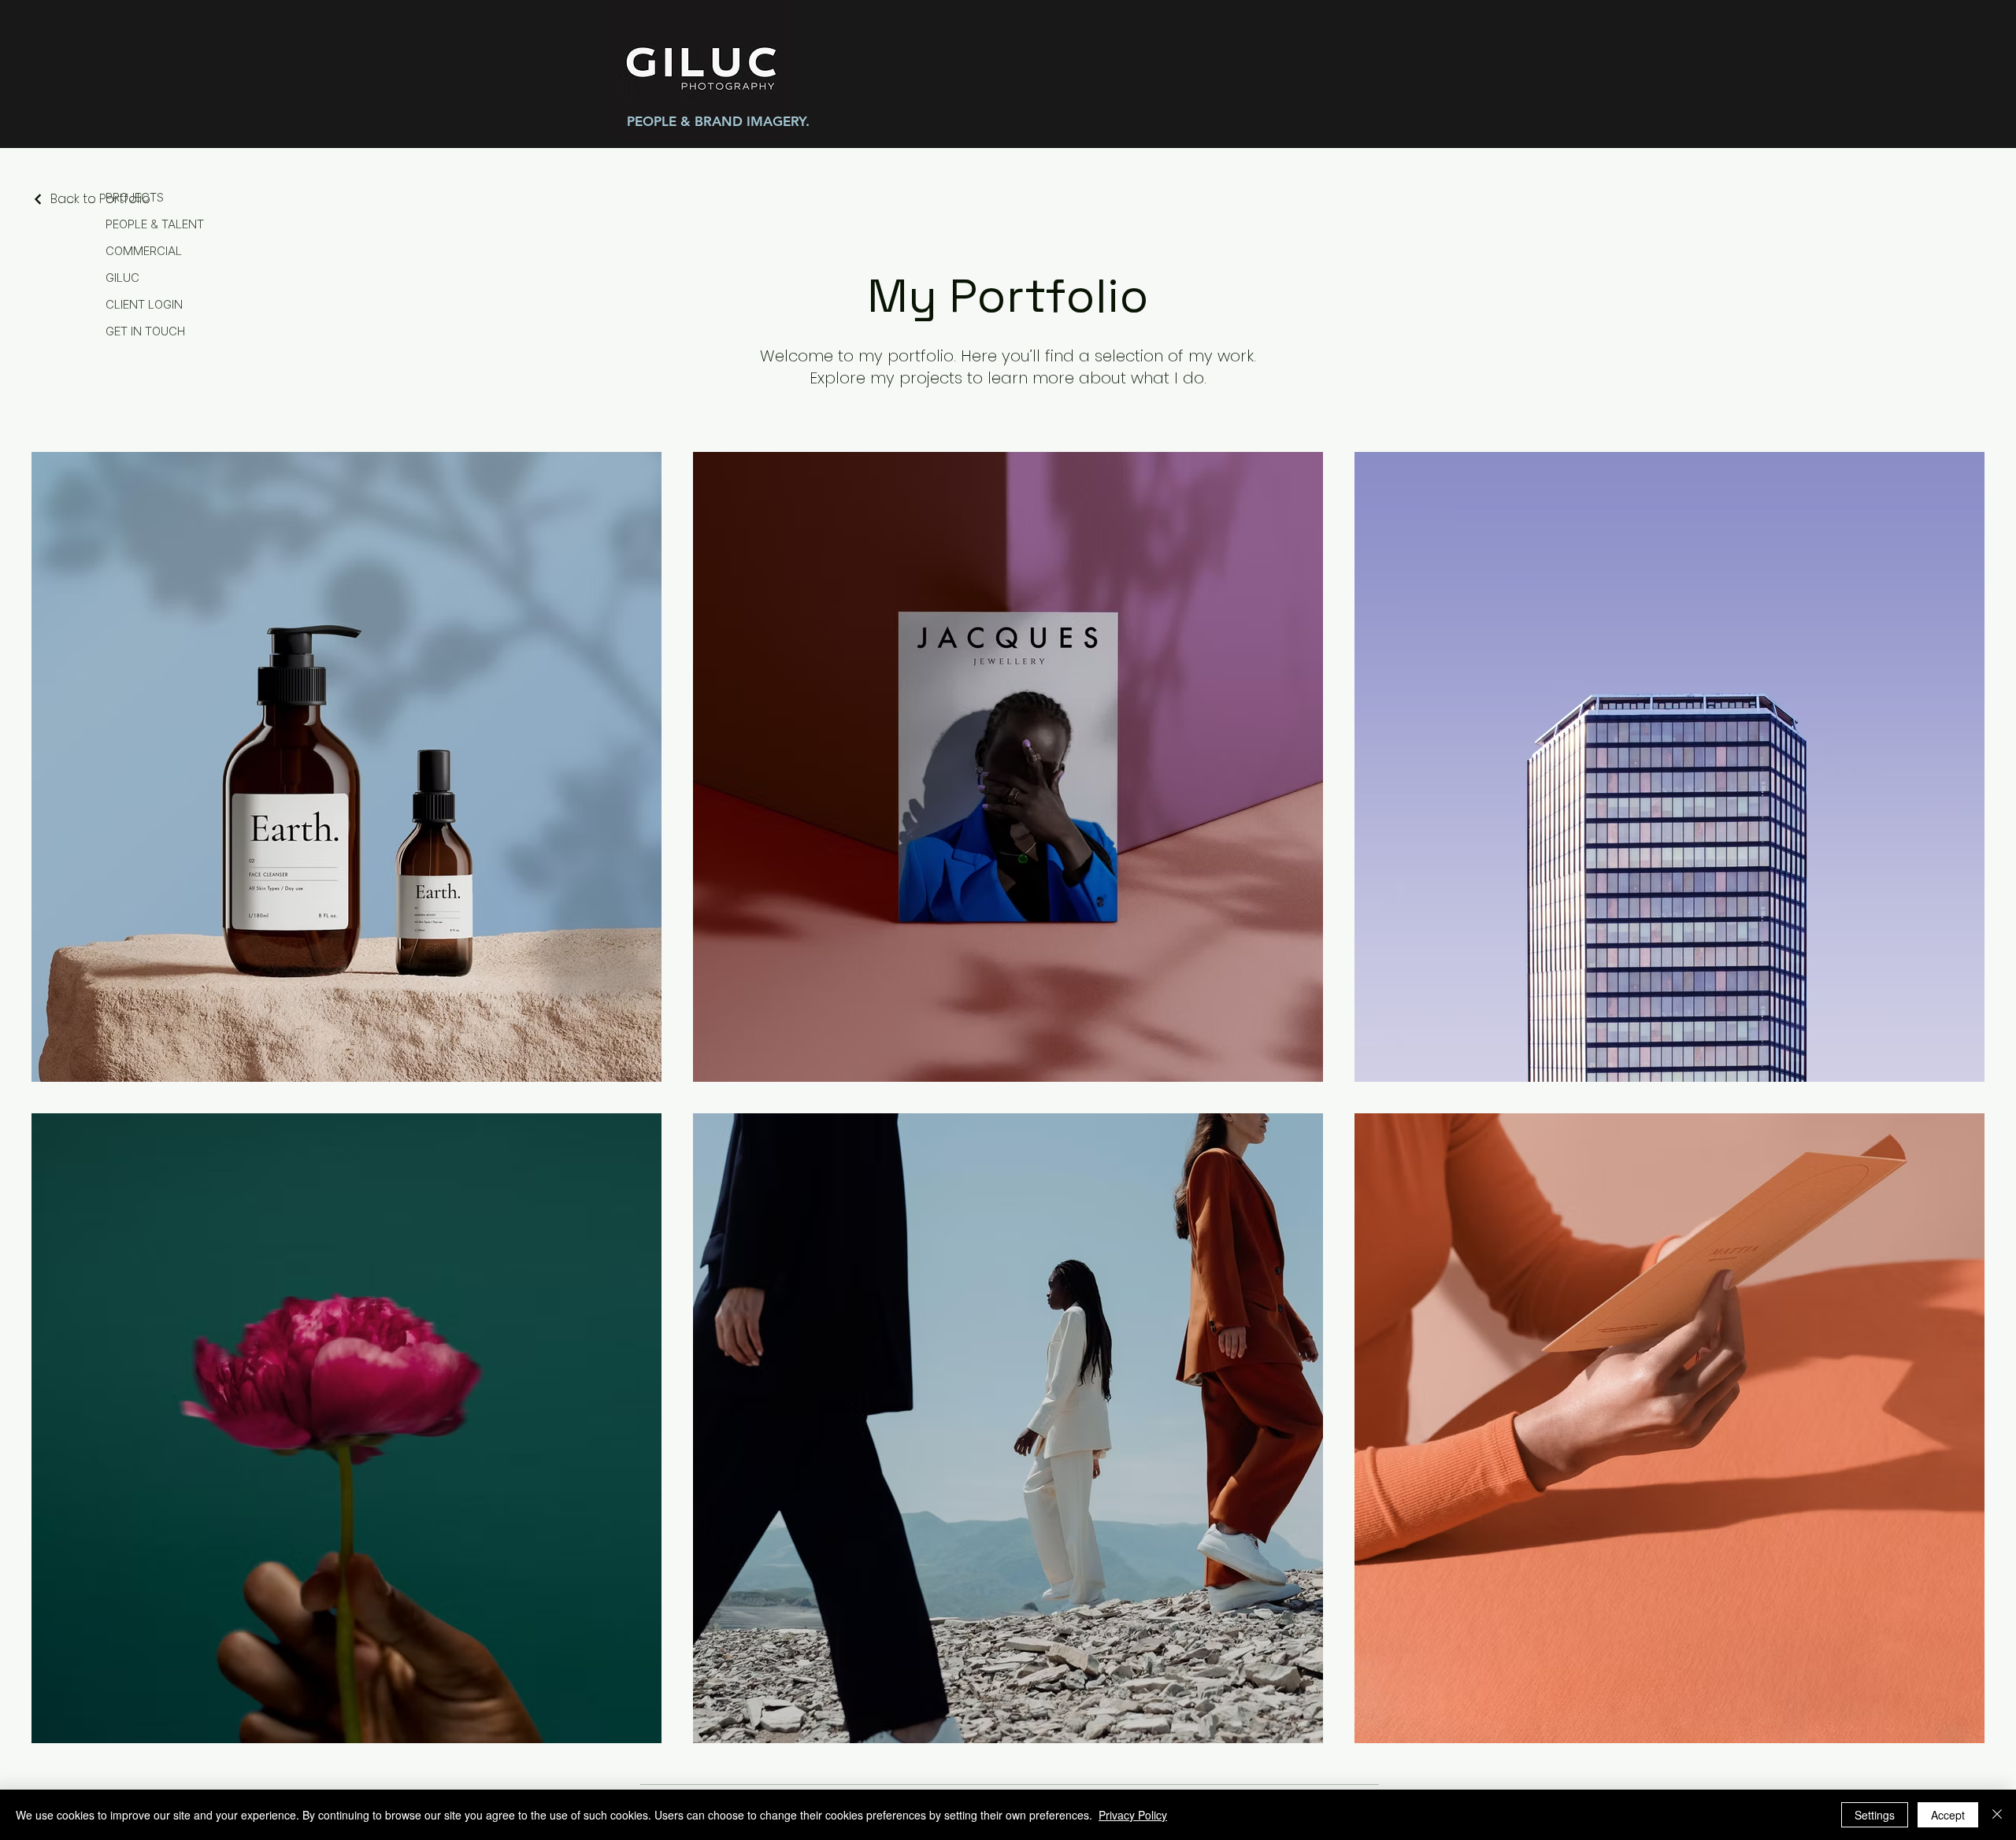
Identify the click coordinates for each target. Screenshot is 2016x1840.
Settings (1875, 1815)
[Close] (1997, 1815)
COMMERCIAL (144, 251)
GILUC (122, 278)
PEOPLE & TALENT (155, 224)
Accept (1948, 1815)
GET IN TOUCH (145, 331)
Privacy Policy (1133, 1815)
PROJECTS (135, 197)
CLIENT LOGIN (144, 304)
